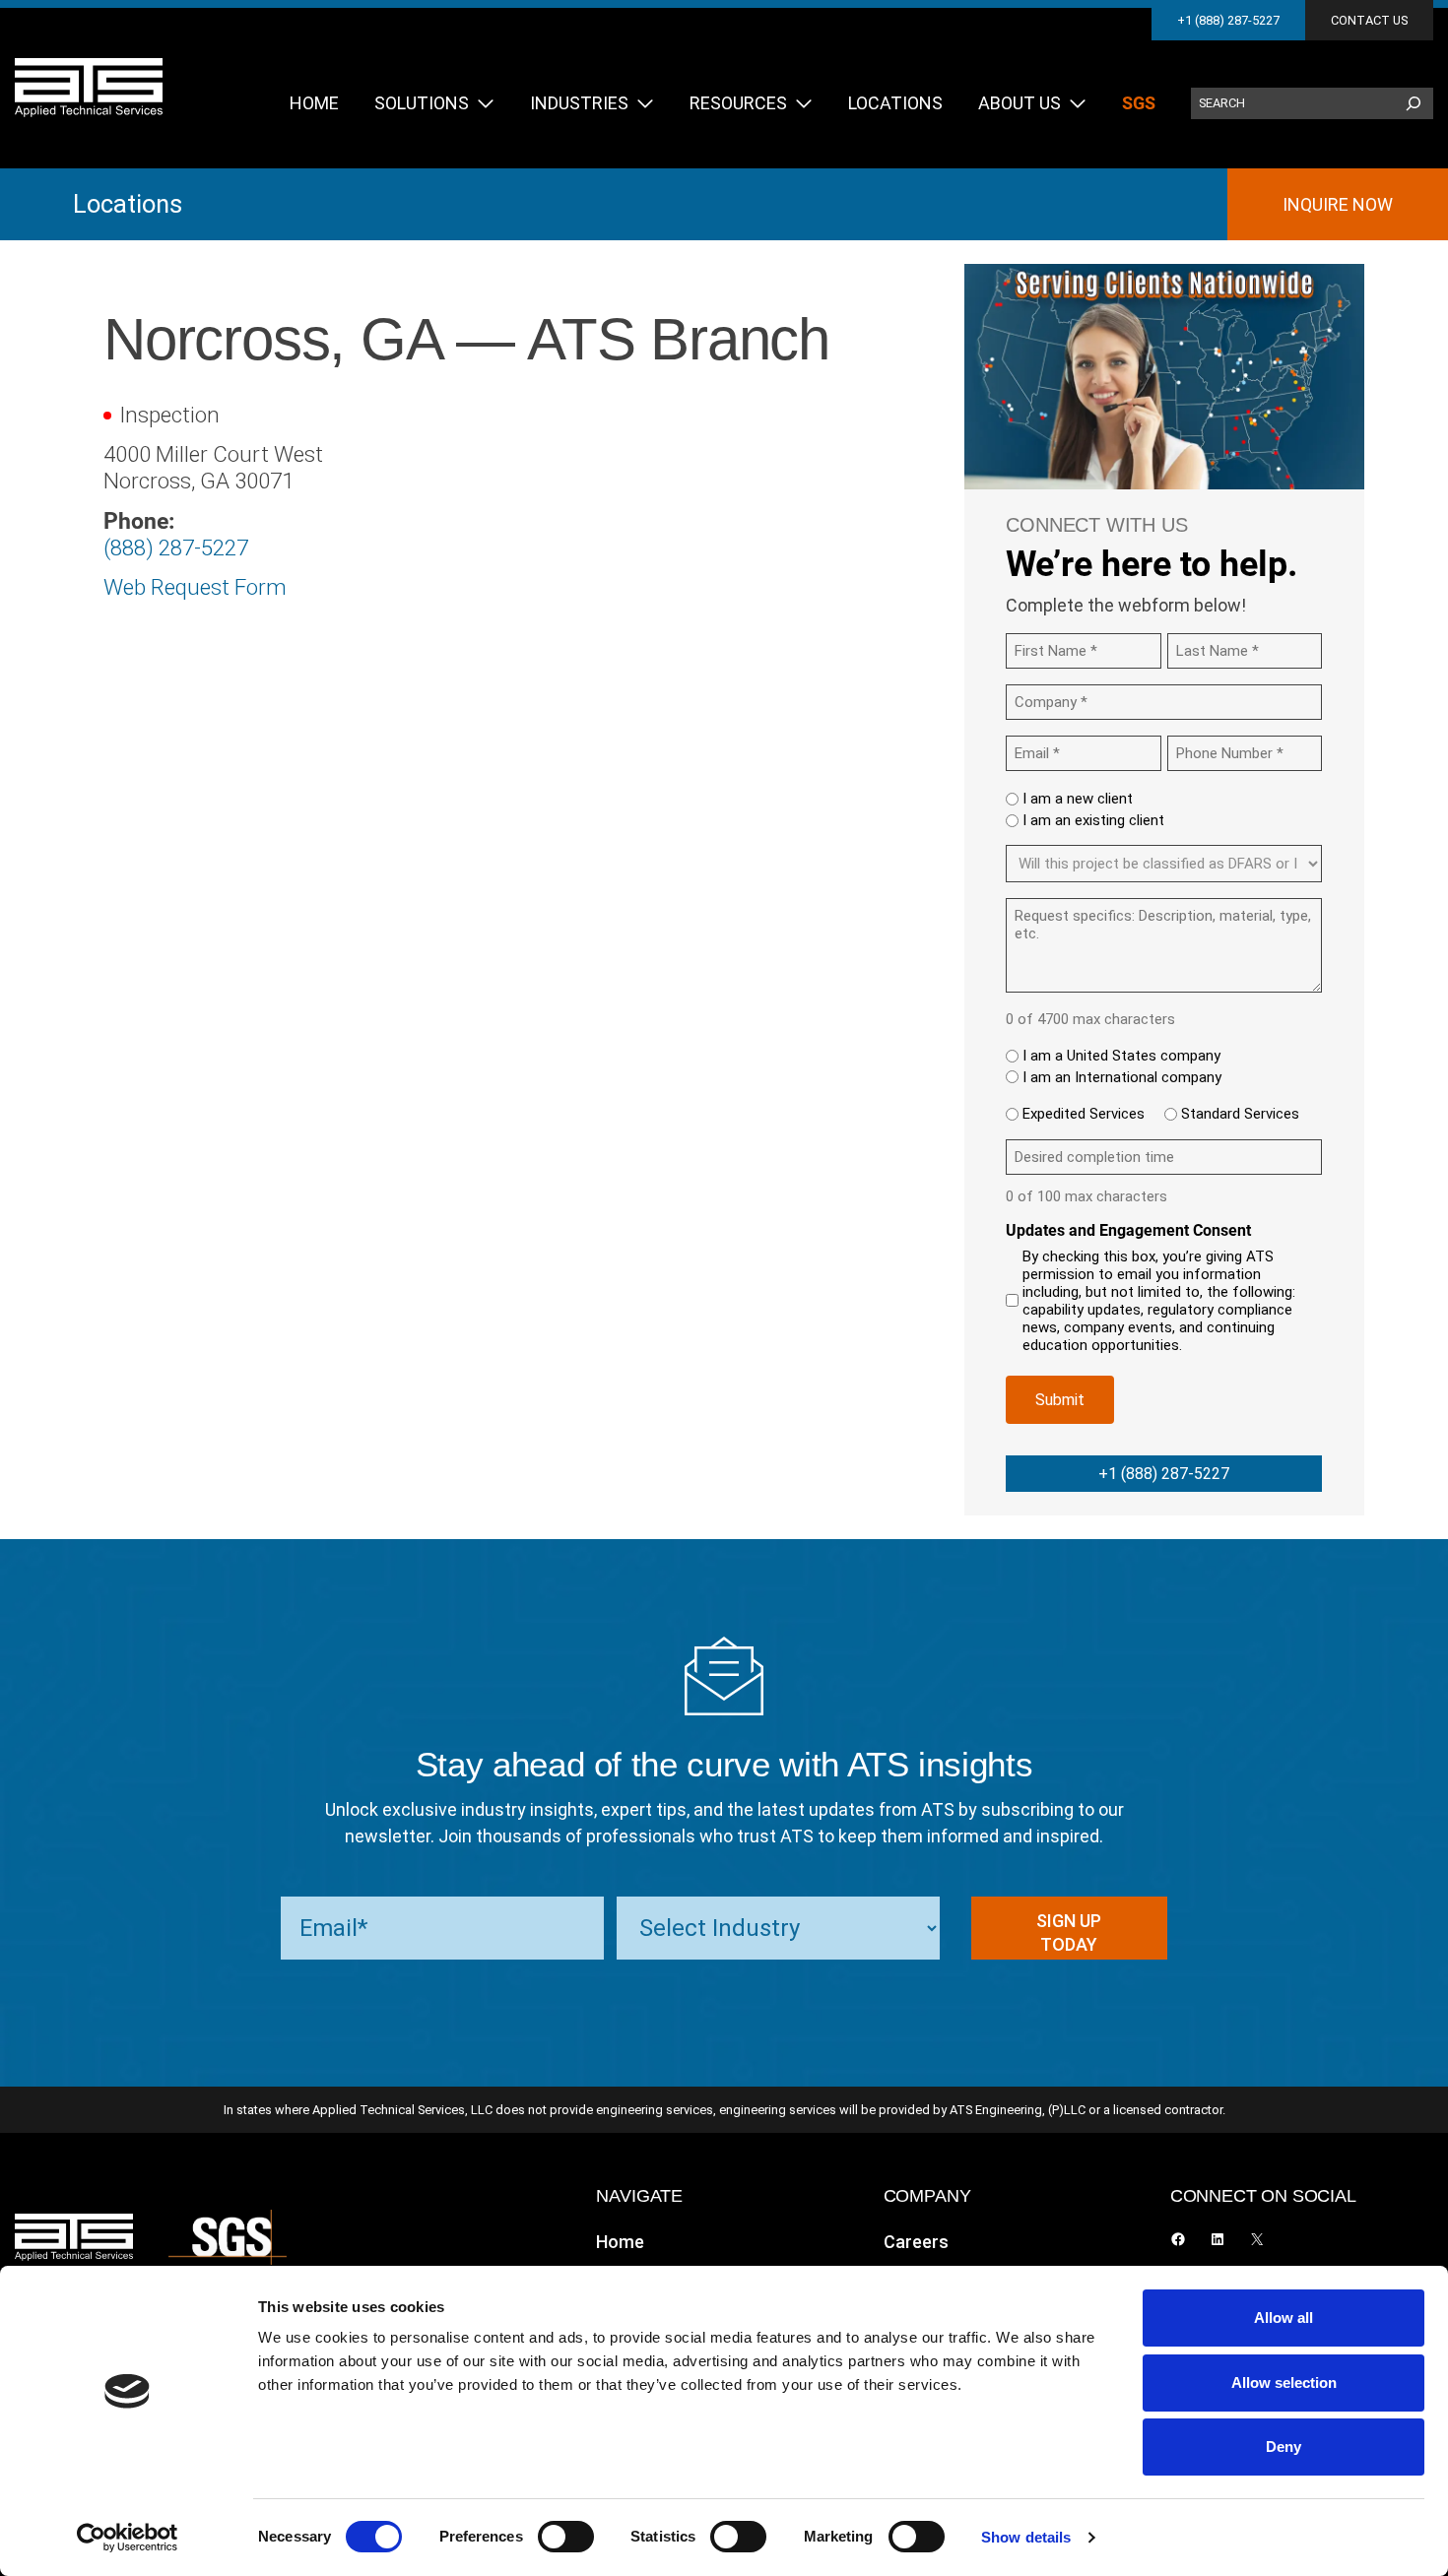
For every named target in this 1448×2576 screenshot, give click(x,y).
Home (620, 2242)
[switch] (566, 2537)
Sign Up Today (1069, 1932)
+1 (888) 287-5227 (1228, 20)
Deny (1283, 2447)
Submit (1060, 1400)
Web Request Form (195, 587)
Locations (128, 204)
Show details (1026, 2537)
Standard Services (1240, 1114)
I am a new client (1078, 799)
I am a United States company (1121, 1056)
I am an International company (1122, 1077)
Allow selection (1284, 2383)
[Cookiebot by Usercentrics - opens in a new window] (128, 2538)
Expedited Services (1084, 1114)
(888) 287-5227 (176, 547)
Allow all (1283, 2318)
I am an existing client (1093, 820)
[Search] (1414, 103)
